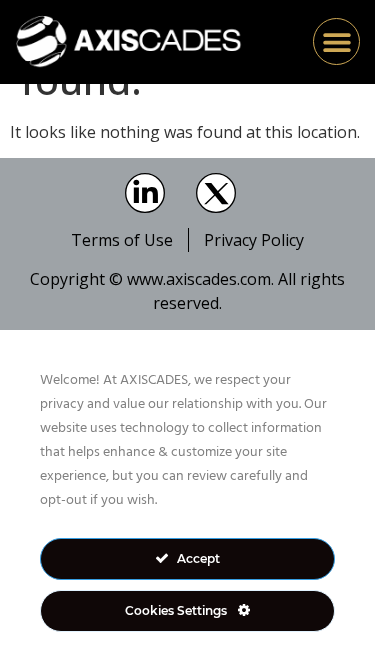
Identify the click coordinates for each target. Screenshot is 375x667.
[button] (336, 41)
